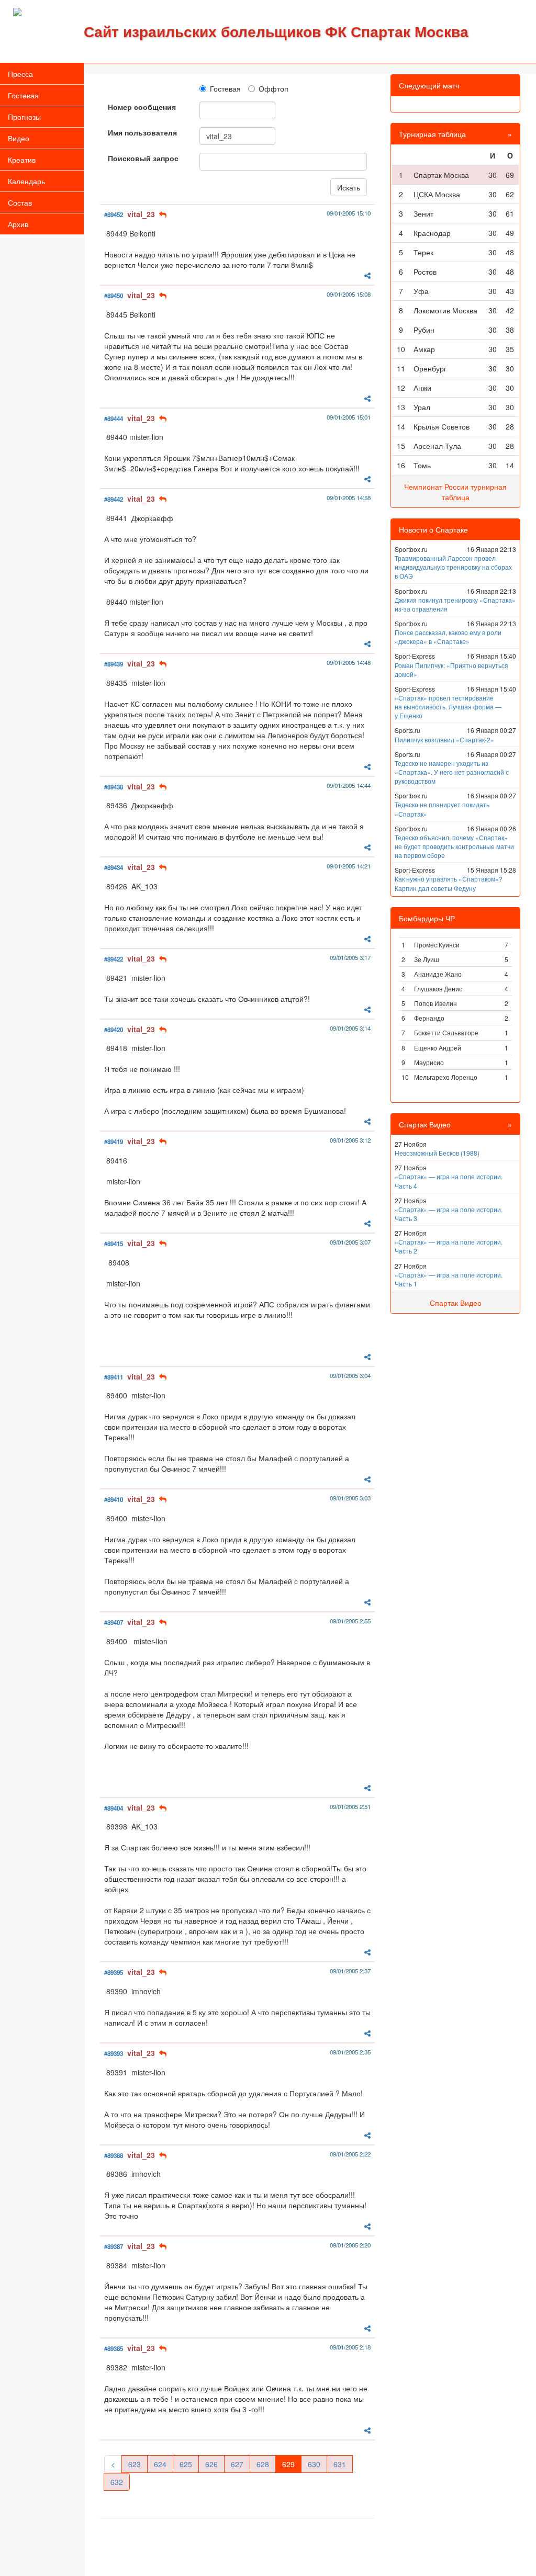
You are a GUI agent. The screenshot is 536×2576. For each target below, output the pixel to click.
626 (211, 2464)
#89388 (114, 2156)
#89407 (114, 1623)
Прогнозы (24, 117)
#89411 (114, 1377)
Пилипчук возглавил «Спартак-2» (444, 739)
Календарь (26, 181)
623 (135, 2464)
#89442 (114, 499)
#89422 (114, 959)
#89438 (114, 787)
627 (237, 2464)
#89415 (114, 1244)
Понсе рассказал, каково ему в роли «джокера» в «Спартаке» (448, 637)
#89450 (114, 296)
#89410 (114, 1500)
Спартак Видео (456, 1303)
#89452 (114, 215)
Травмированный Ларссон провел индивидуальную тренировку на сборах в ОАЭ (453, 567)
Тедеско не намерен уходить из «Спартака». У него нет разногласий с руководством (452, 772)
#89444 (114, 419)
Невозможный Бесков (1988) (437, 1153)
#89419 (114, 1142)
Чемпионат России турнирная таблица (455, 492)
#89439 (114, 664)
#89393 (114, 2054)
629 (288, 2464)
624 (160, 2464)
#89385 (114, 2349)
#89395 (114, 1973)
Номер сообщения (142, 107)
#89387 (114, 2247)
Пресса (20, 74)
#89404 (114, 1808)
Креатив (22, 160)
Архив (18, 224)
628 (263, 2464)
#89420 (114, 1030)
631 (340, 2464)
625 (186, 2464)
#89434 (114, 868)
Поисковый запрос (143, 158)
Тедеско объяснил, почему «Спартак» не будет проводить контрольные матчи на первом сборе (454, 846)
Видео (19, 138)
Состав (20, 202)
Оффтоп (273, 88)
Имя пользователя (142, 132)
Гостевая (23, 95)
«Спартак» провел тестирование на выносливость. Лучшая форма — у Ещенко (448, 707)
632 (117, 2482)
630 (314, 2464)
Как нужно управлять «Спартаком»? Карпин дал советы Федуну (449, 883)
